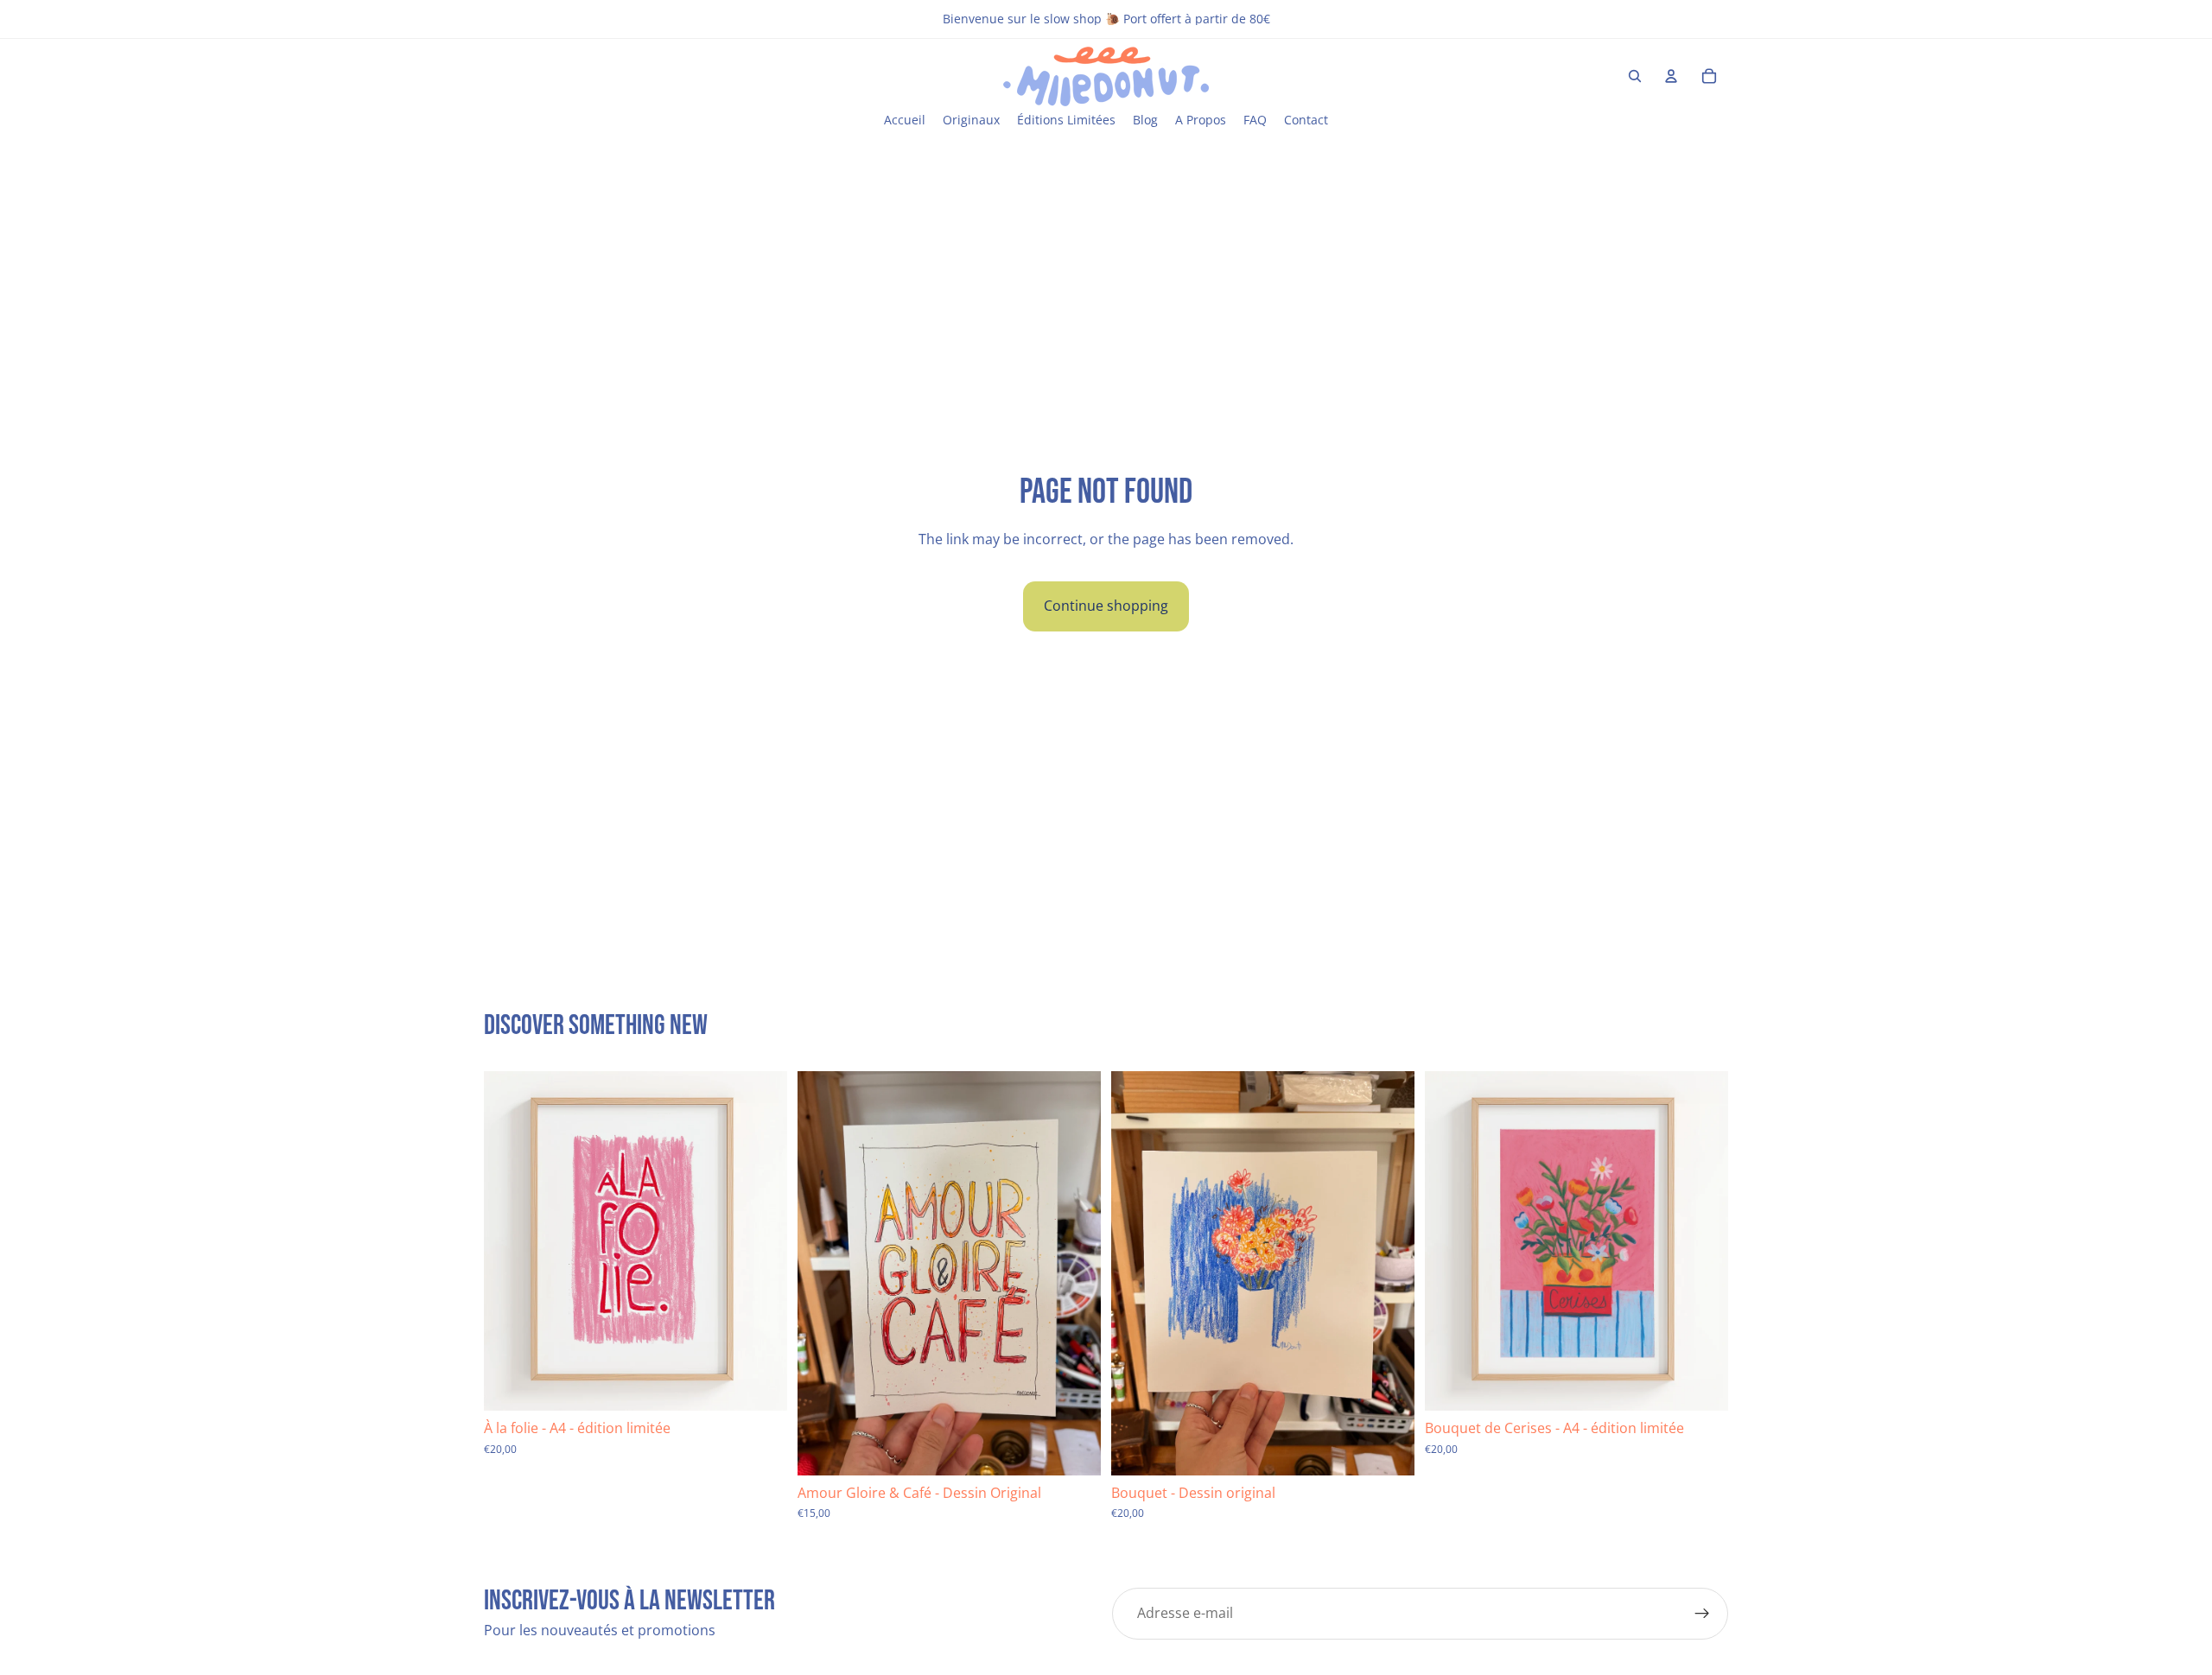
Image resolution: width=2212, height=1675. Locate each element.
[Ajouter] (760, 1385)
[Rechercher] (1635, 76)
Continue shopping (1106, 606)
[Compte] (1671, 76)
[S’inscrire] (1702, 1614)
